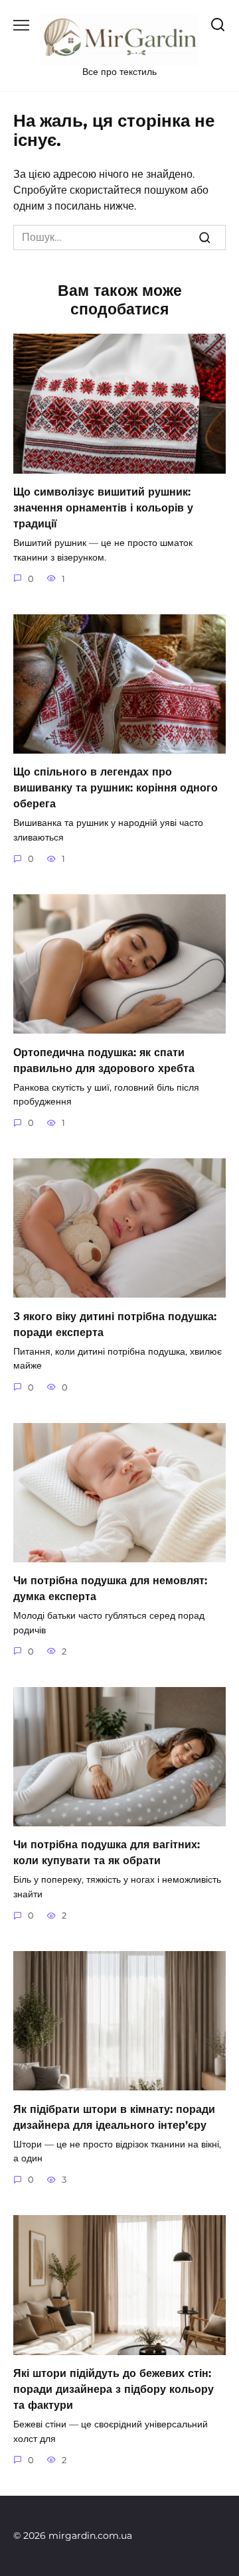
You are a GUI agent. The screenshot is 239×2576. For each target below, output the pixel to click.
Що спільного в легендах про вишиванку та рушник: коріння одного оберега (116, 788)
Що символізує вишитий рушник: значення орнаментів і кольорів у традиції (103, 508)
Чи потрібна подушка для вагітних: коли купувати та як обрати (107, 1853)
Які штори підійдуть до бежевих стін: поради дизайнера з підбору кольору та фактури (114, 2389)
